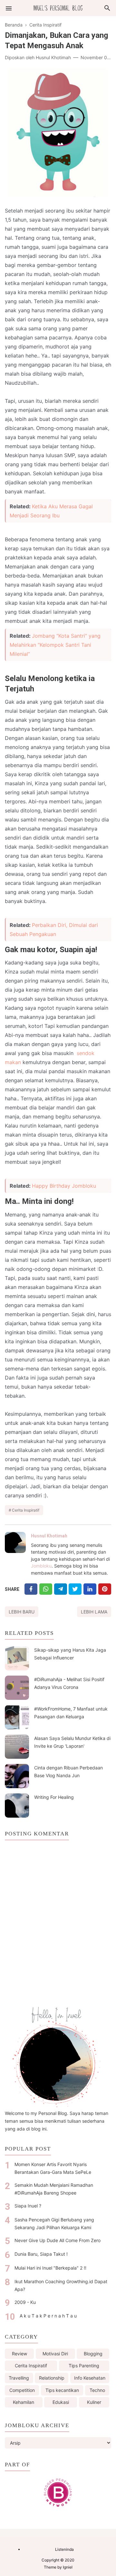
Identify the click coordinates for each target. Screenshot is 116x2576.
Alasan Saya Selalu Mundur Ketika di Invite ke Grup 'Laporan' (72, 1742)
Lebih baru (22, 1612)
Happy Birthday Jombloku (64, 1186)
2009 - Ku (25, 2302)
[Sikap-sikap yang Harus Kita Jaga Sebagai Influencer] (17, 1658)
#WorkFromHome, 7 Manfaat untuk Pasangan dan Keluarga (71, 1713)
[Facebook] (31, 1589)
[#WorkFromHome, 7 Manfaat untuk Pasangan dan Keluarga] (17, 1717)
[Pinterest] (105, 1589)
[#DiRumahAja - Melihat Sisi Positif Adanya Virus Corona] (17, 1688)
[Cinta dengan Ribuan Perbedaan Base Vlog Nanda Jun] (17, 1776)
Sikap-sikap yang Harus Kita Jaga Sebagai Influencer (70, 1654)
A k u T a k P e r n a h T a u (48, 2316)
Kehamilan (24, 2402)
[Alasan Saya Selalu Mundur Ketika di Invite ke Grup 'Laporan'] (17, 1747)
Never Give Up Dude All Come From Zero (58, 2240)
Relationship (52, 2378)
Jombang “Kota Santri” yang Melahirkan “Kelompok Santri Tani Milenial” (55, 645)
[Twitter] (46, 1589)
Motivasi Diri (55, 2354)
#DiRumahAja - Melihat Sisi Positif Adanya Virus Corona (69, 1683)
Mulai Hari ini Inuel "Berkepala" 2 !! (50, 2268)
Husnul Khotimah (49, 1536)
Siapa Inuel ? (28, 2206)
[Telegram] (61, 1589)
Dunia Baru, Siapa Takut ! (41, 2254)
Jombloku (41, 1566)
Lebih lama (94, 1612)
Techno (97, 2390)
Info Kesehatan (90, 2378)
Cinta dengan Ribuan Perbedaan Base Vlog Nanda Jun (68, 1772)
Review (19, 2354)
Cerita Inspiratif (26, 1510)
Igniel (68, 2567)
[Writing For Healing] (17, 1805)
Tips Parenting (84, 2366)
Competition (22, 2390)
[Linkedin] (90, 1589)
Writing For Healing (54, 1797)
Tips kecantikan (62, 2390)
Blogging (93, 2354)
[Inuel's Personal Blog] (58, 8)
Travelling (19, 2378)
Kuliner (94, 2402)
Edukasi (61, 2402)
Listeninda (64, 2549)
